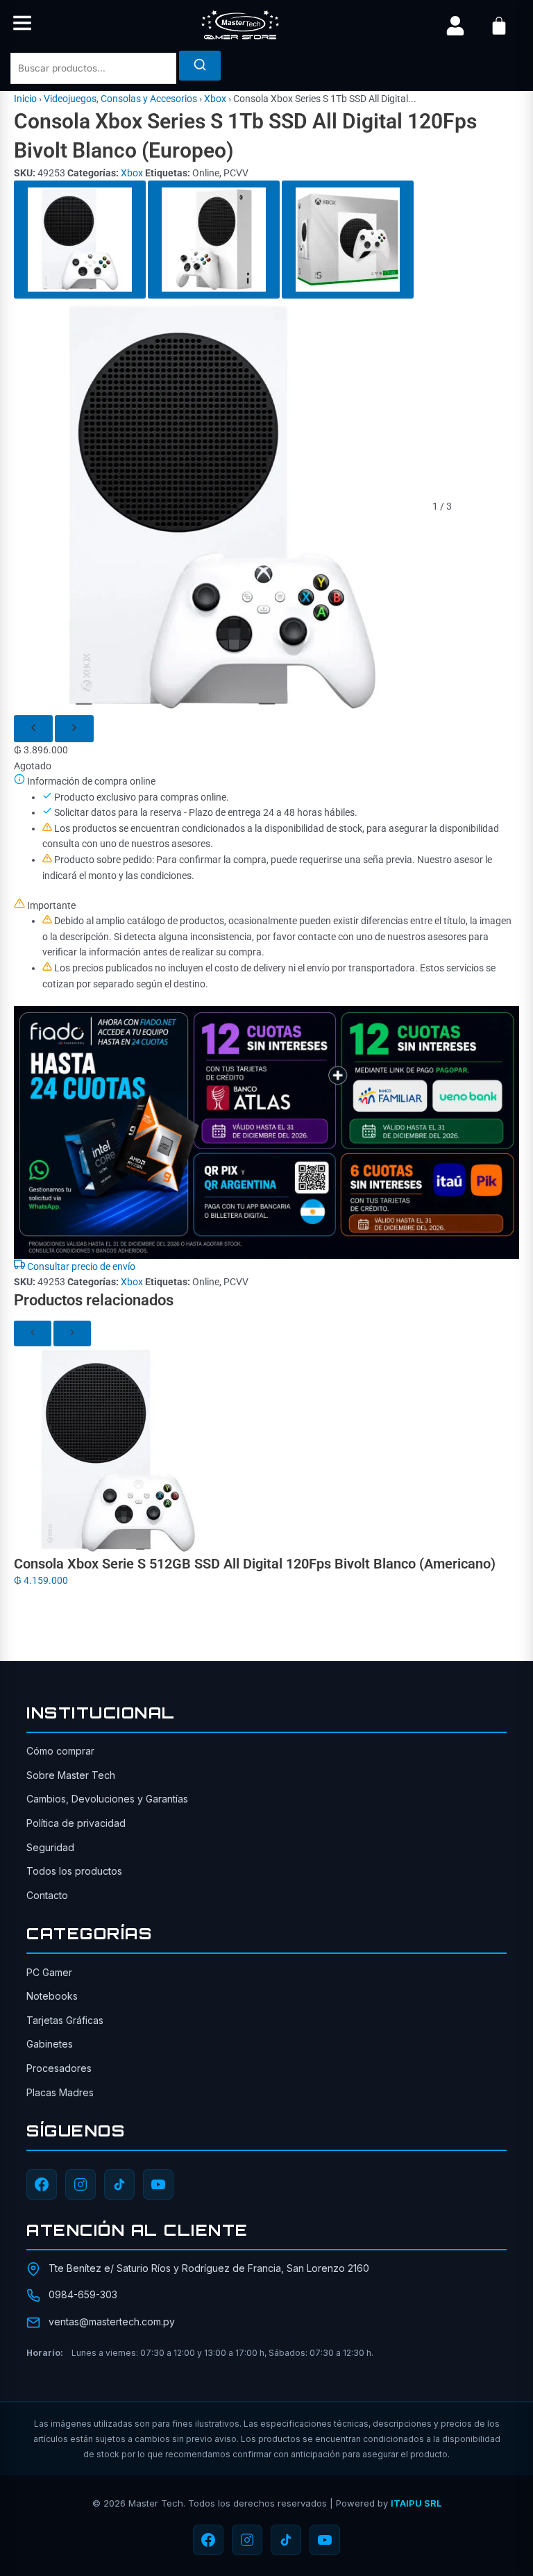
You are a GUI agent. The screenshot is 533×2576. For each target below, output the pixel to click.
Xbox (215, 99)
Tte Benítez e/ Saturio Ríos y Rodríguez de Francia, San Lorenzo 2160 (209, 2268)
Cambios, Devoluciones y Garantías (107, 1799)
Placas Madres (60, 2092)
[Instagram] (81, 2184)
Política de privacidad (76, 1823)
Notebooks (52, 1996)
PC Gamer (49, 1972)
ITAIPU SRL (416, 2503)
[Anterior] (33, 729)
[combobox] (93, 68)
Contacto (47, 1895)
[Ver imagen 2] (214, 240)
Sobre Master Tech (71, 1775)
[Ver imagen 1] (80, 240)
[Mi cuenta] (455, 26)
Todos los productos (74, 1871)
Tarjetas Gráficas (65, 2020)
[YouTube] (158, 2184)
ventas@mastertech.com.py (112, 2322)
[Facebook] (42, 2184)
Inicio (25, 99)
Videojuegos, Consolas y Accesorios (120, 99)
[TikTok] (119, 2184)
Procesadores (59, 2068)
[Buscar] (200, 66)
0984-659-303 (83, 2294)
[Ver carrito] (499, 26)
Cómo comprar (60, 1751)
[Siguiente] (74, 729)
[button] (22, 25)
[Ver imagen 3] (348, 240)
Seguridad (50, 1847)
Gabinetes (50, 2044)
